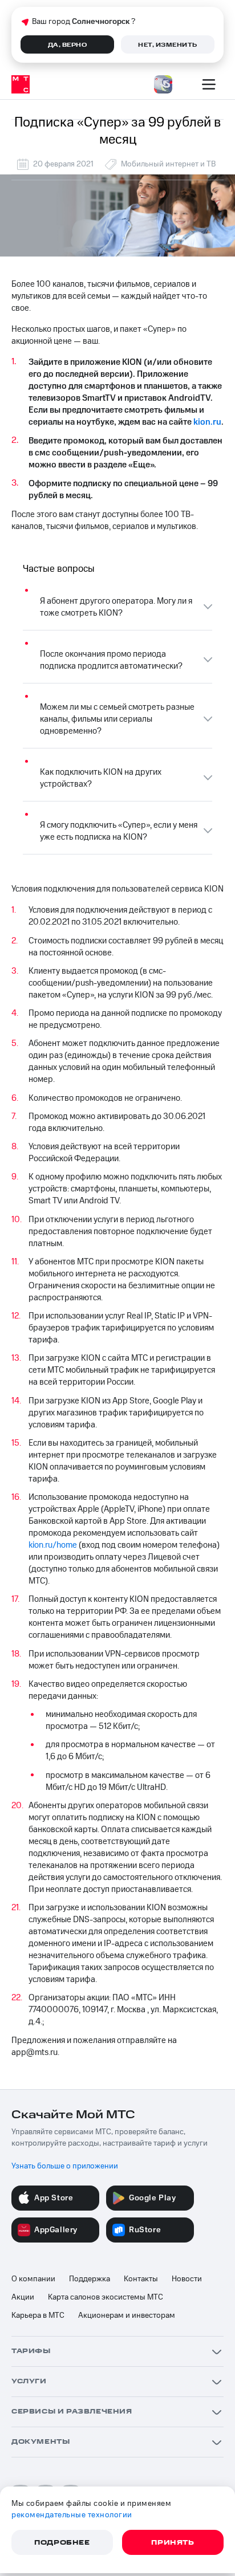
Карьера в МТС (38, 2315)
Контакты (141, 2279)
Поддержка (90, 2279)
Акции (23, 2297)
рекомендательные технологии (72, 2515)
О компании (33, 2279)
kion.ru (207, 422)
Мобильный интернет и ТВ (168, 164)
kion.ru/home (53, 1545)
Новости (187, 2279)
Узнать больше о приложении (65, 2166)
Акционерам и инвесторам (127, 2315)
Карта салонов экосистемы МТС (106, 2297)
